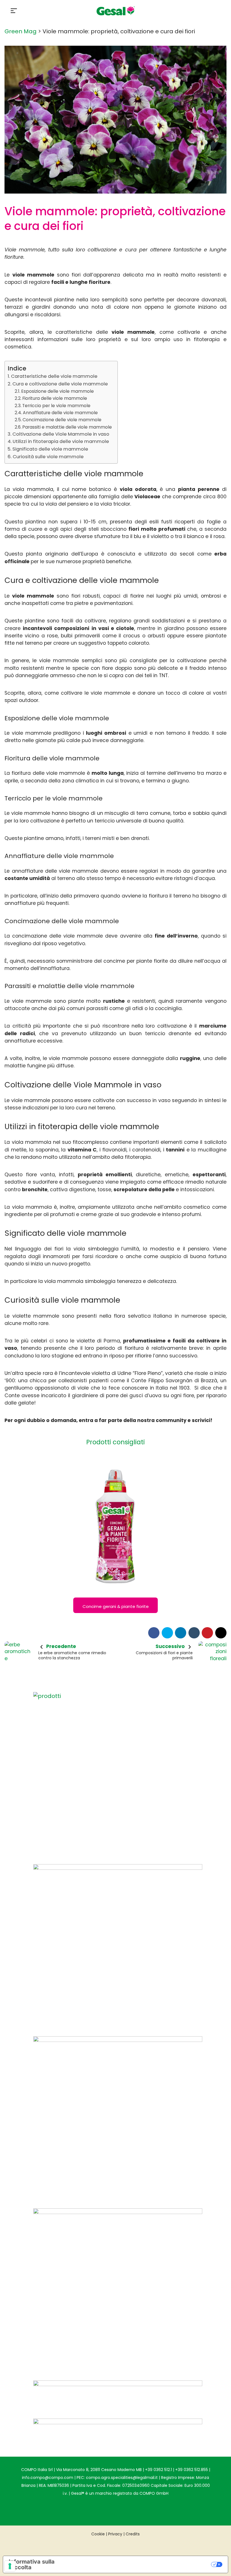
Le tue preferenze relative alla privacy (147, 2564)
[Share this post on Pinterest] (207, 1633)
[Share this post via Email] (221, 1633)
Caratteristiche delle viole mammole (54, 376)
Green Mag (21, 31)
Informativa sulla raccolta (32, 2564)
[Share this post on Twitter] (167, 1633)
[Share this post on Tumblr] (194, 1633)
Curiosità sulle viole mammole (48, 457)
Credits (133, 2534)
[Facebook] (127, 2510)
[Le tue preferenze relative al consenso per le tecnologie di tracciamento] (10, 2566)
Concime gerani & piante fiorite (116, 1606)
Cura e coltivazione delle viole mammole (60, 384)
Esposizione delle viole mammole (57, 391)
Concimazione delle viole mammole (62, 420)
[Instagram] (104, 2510)
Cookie (98, 2534)
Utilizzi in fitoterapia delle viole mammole (61, 441)
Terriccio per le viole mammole (56, 406)
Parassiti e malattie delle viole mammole (67, 427)
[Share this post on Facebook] (154, 1633)
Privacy (115, 2534)
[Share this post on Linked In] (181, 1633)
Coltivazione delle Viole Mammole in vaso (61, 434)
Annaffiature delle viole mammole (60, 413)
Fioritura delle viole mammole (55, 398)
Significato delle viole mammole (50, 449)
